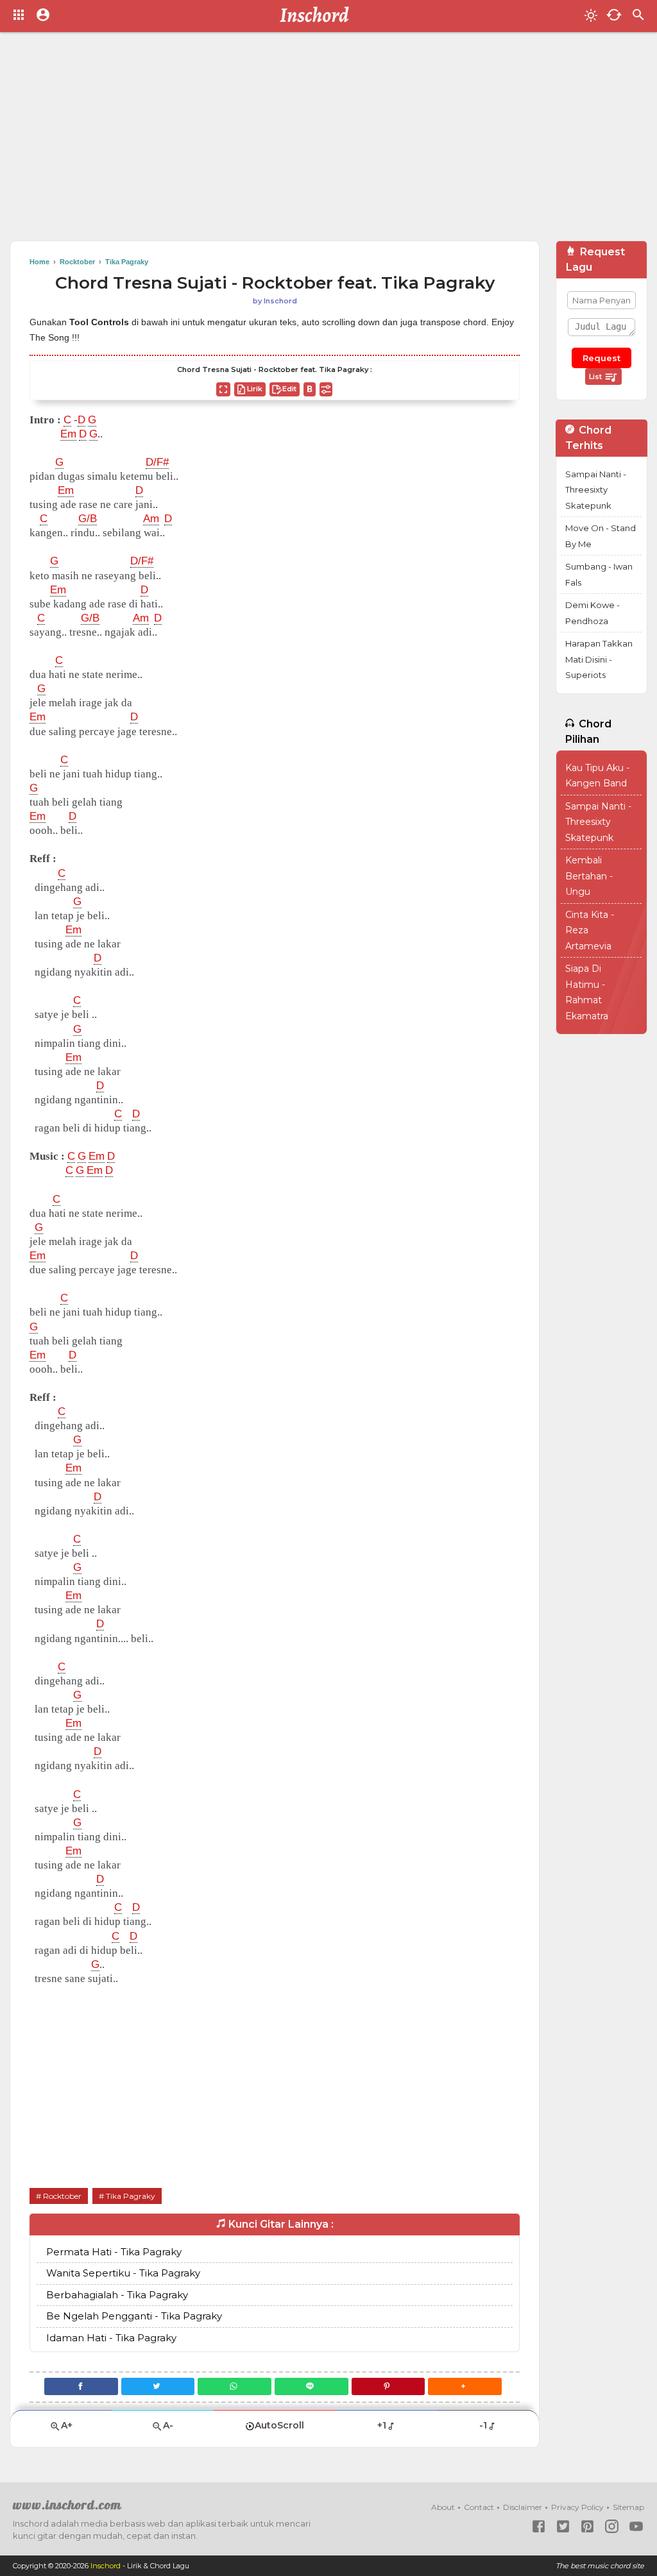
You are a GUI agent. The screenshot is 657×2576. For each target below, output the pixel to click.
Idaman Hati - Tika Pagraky (111, 2338)
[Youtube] (636, 2526)
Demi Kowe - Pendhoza (593, 613)
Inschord (106, 2566)
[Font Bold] (310, 389)
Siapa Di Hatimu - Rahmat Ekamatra (587, 992)
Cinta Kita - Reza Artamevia (590, 930)
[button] (465, 2386)
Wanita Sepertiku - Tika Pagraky (123, 2273)
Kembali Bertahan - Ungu (589, 876)
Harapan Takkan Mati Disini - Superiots (599, 659)
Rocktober (62, 2196)
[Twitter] (158, 2386)
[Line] (311, 2386)
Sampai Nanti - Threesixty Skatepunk (596, 490)
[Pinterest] (388, 2386)
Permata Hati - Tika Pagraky (114, 2252)
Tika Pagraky (131, 2196)
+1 (382, 2425)
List (596, 377)
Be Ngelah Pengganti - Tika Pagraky (134, 2316)
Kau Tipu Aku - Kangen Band (597, 776)
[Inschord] (318, 16)
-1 (483, 2425)
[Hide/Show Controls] (326, 389)
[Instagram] (612, 2526)
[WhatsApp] (235, 2386)
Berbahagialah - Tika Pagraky (117, 2295)
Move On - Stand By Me (601, 536)
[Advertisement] (328, 141)
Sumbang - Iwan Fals (599, 574)
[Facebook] (81, 2386)
